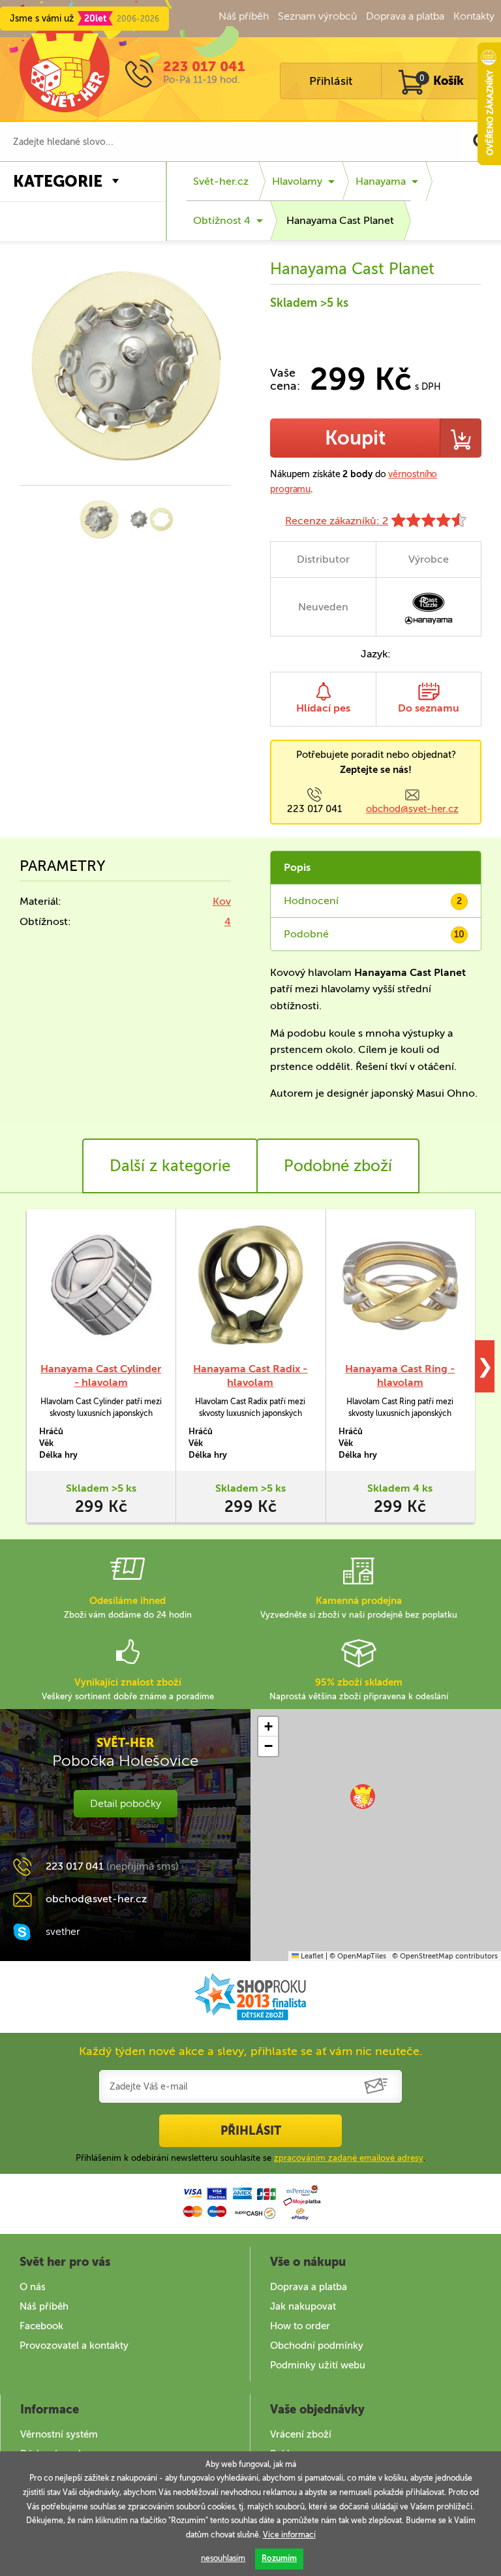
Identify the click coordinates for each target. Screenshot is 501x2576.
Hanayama (381, 181)
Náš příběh (244, 16)
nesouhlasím (223, 2558)
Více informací (289, 2535)
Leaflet (311, 1956)
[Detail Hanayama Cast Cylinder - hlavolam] (101, 1285)
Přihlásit (331, 81)
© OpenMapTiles (358, 1956)
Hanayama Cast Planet (340, 220)
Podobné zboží (338, 1166)
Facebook (41, 2326)
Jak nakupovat (303, 2306)
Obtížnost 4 (222, 220)
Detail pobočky (126, 1803)
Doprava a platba (405, 16)
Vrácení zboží (301, 2434)
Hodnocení (373, 901)
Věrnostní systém (59, 2434)
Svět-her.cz (221, 181)
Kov (222, 901)
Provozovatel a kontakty (74, 2346)
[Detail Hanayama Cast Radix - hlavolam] (250, 1285)
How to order (300, 2326)
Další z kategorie (170, 1166)
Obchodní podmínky (317, 2346)
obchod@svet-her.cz (412, 809)
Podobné (374, 934)
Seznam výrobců (317, 16)
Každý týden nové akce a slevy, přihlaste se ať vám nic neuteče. (251, 2051)
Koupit (355, 438)
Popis (297, 867)
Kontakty (474, 16)
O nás (33, 2287)
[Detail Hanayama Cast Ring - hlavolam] (400, 1285)
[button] (363, 1797)
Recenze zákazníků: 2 (337, 521)
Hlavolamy (297, 181)
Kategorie (58, 181)
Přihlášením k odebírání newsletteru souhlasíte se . (250, 2158)
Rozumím (279, 2558)
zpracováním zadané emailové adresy (349, 2158)
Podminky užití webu (318, 2365)
